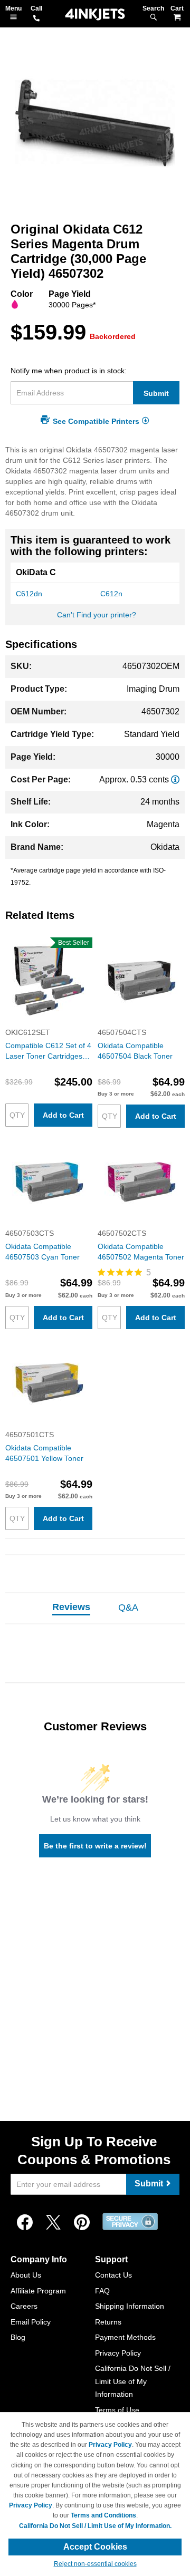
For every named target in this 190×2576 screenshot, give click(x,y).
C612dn (29, 594)
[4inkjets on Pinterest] (82, 2223)
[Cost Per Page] (175, 779)
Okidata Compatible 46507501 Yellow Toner (44, 1453)
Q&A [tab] (128, 1607)
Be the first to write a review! (95, 1846)
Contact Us (113, 2275)
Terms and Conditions (103, 2515)
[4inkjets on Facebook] (25, 2223)
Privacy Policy (118, 2353)
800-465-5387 (36, 19)
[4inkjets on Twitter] (53, 2223)
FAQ (102, 2291)
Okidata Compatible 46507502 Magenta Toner (141, 1252)
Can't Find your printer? (97, 615)
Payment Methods (125, 2337)
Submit (156, 393)
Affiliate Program (38, 2291)
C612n (111, 594)
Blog (18, 2337)
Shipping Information (130, 2306)
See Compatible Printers (96, 421)
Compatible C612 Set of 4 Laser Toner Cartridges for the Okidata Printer (48, 1051)
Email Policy (31, 2322)
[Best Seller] (49, 1022)
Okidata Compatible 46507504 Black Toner (135, 1051)
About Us (26, 2275)
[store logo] (95, 14)
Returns (108, 2322)
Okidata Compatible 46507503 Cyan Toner (42, 1252)
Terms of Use (117, 2410)
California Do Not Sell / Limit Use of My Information (133, 2381)
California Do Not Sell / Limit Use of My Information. (95, 2526)
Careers (24, 2306)
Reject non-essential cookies (95, 2564)
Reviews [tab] (71, 1607)
